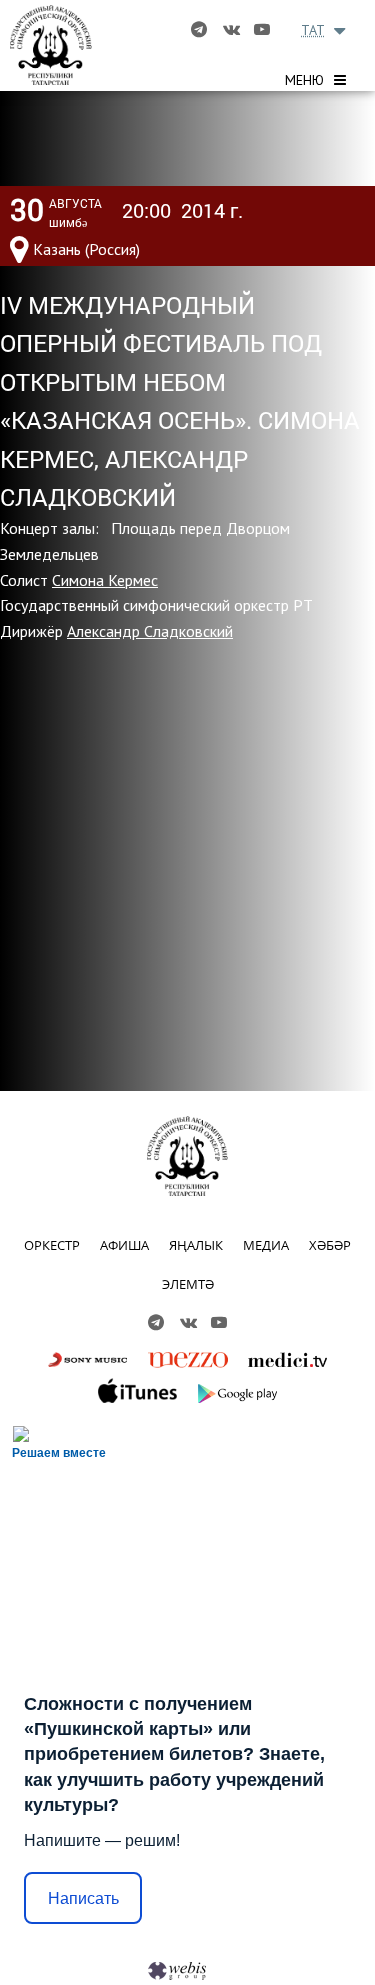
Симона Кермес (105, 580)
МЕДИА (266, 1245)
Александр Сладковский (150, 631)
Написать (83, 1898)
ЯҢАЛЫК (196, 1245)
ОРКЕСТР (52, 1245)
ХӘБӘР (330, 1245)
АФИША (124, 1245)
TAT (313, 30)
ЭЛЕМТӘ (188, 1284)
